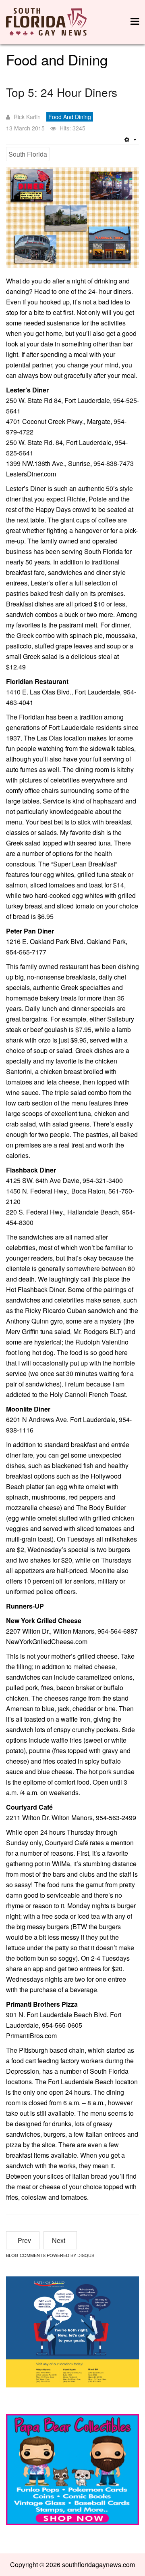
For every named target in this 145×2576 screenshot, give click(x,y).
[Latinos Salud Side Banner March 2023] (72, 2331)
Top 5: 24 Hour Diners (62, 92)
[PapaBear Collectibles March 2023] (72, 2468)
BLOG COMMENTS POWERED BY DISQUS (50, 2255)
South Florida (28, 154)
